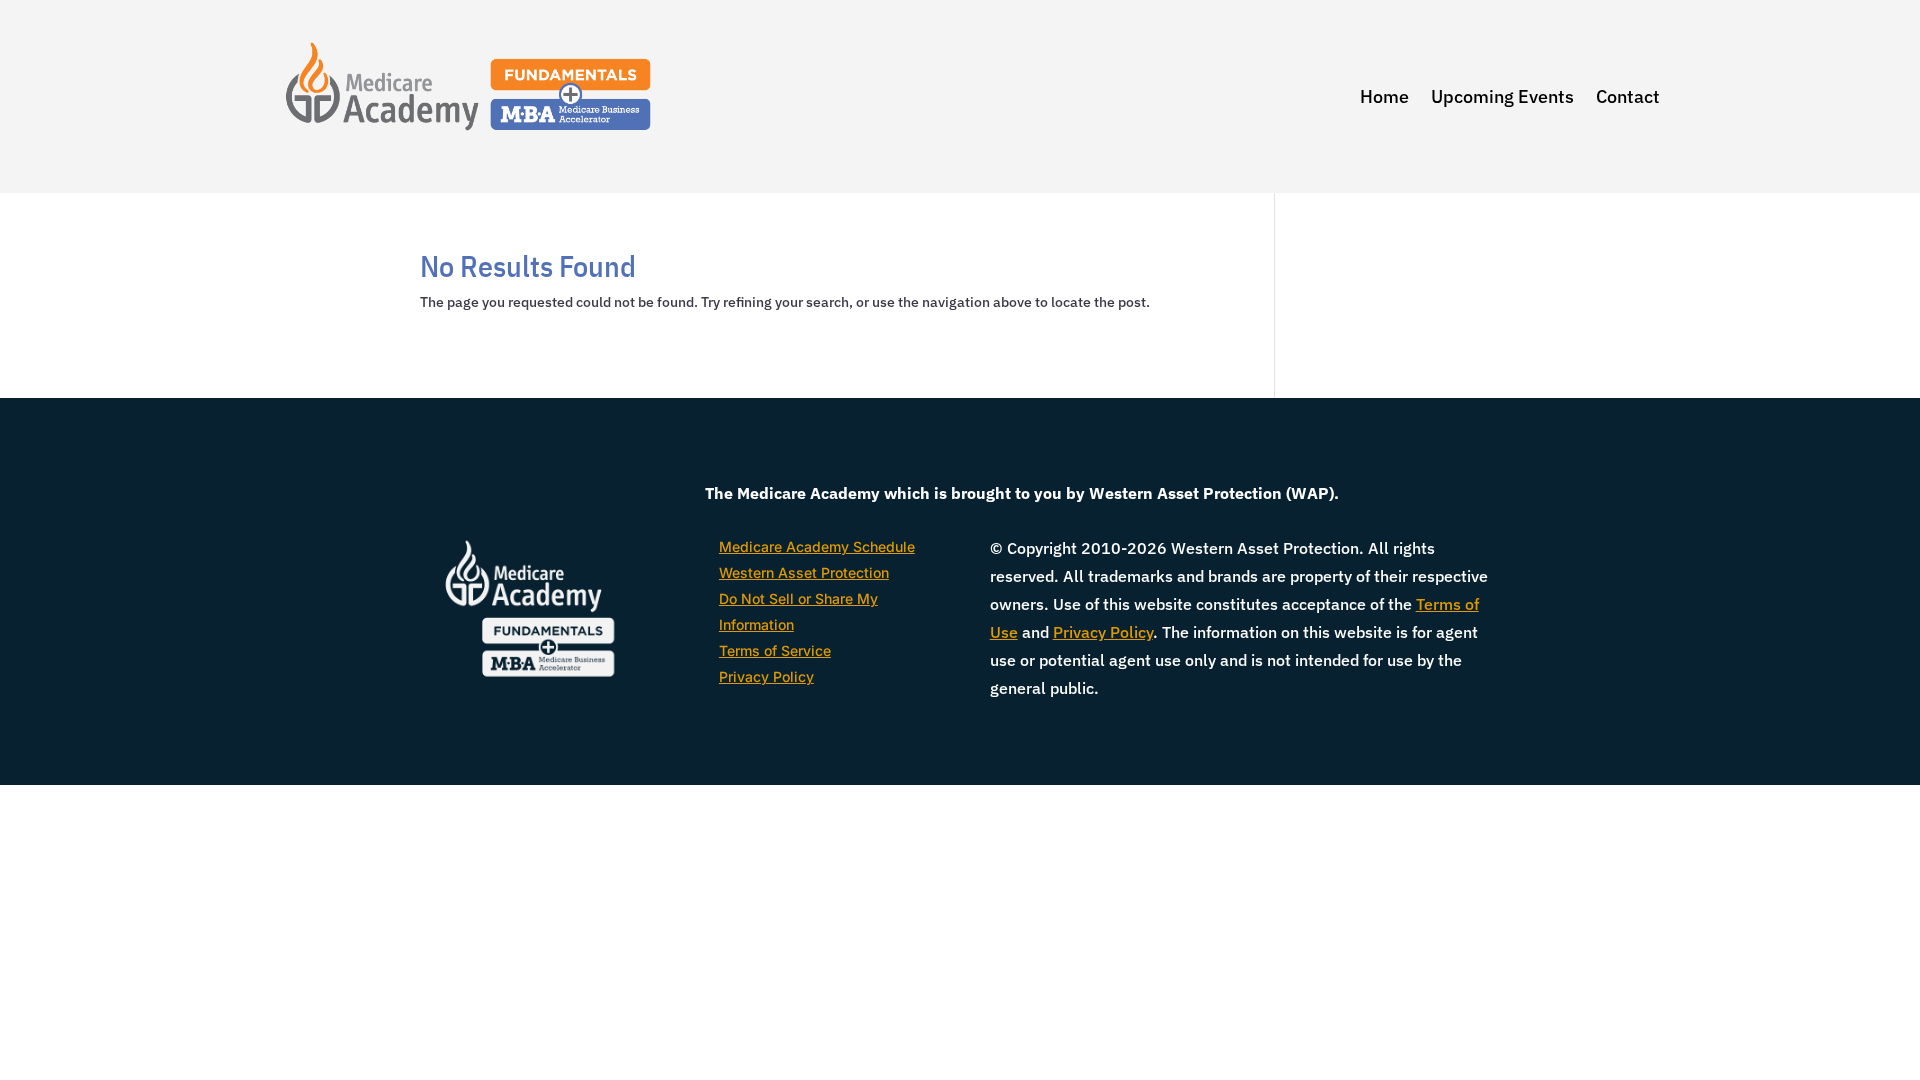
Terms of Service (775, 650)
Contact (1628, 96)
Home (1384, 96)
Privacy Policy (766, 676)
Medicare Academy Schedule (817, 546)
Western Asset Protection (804, 572)
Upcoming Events (1502, 96)
